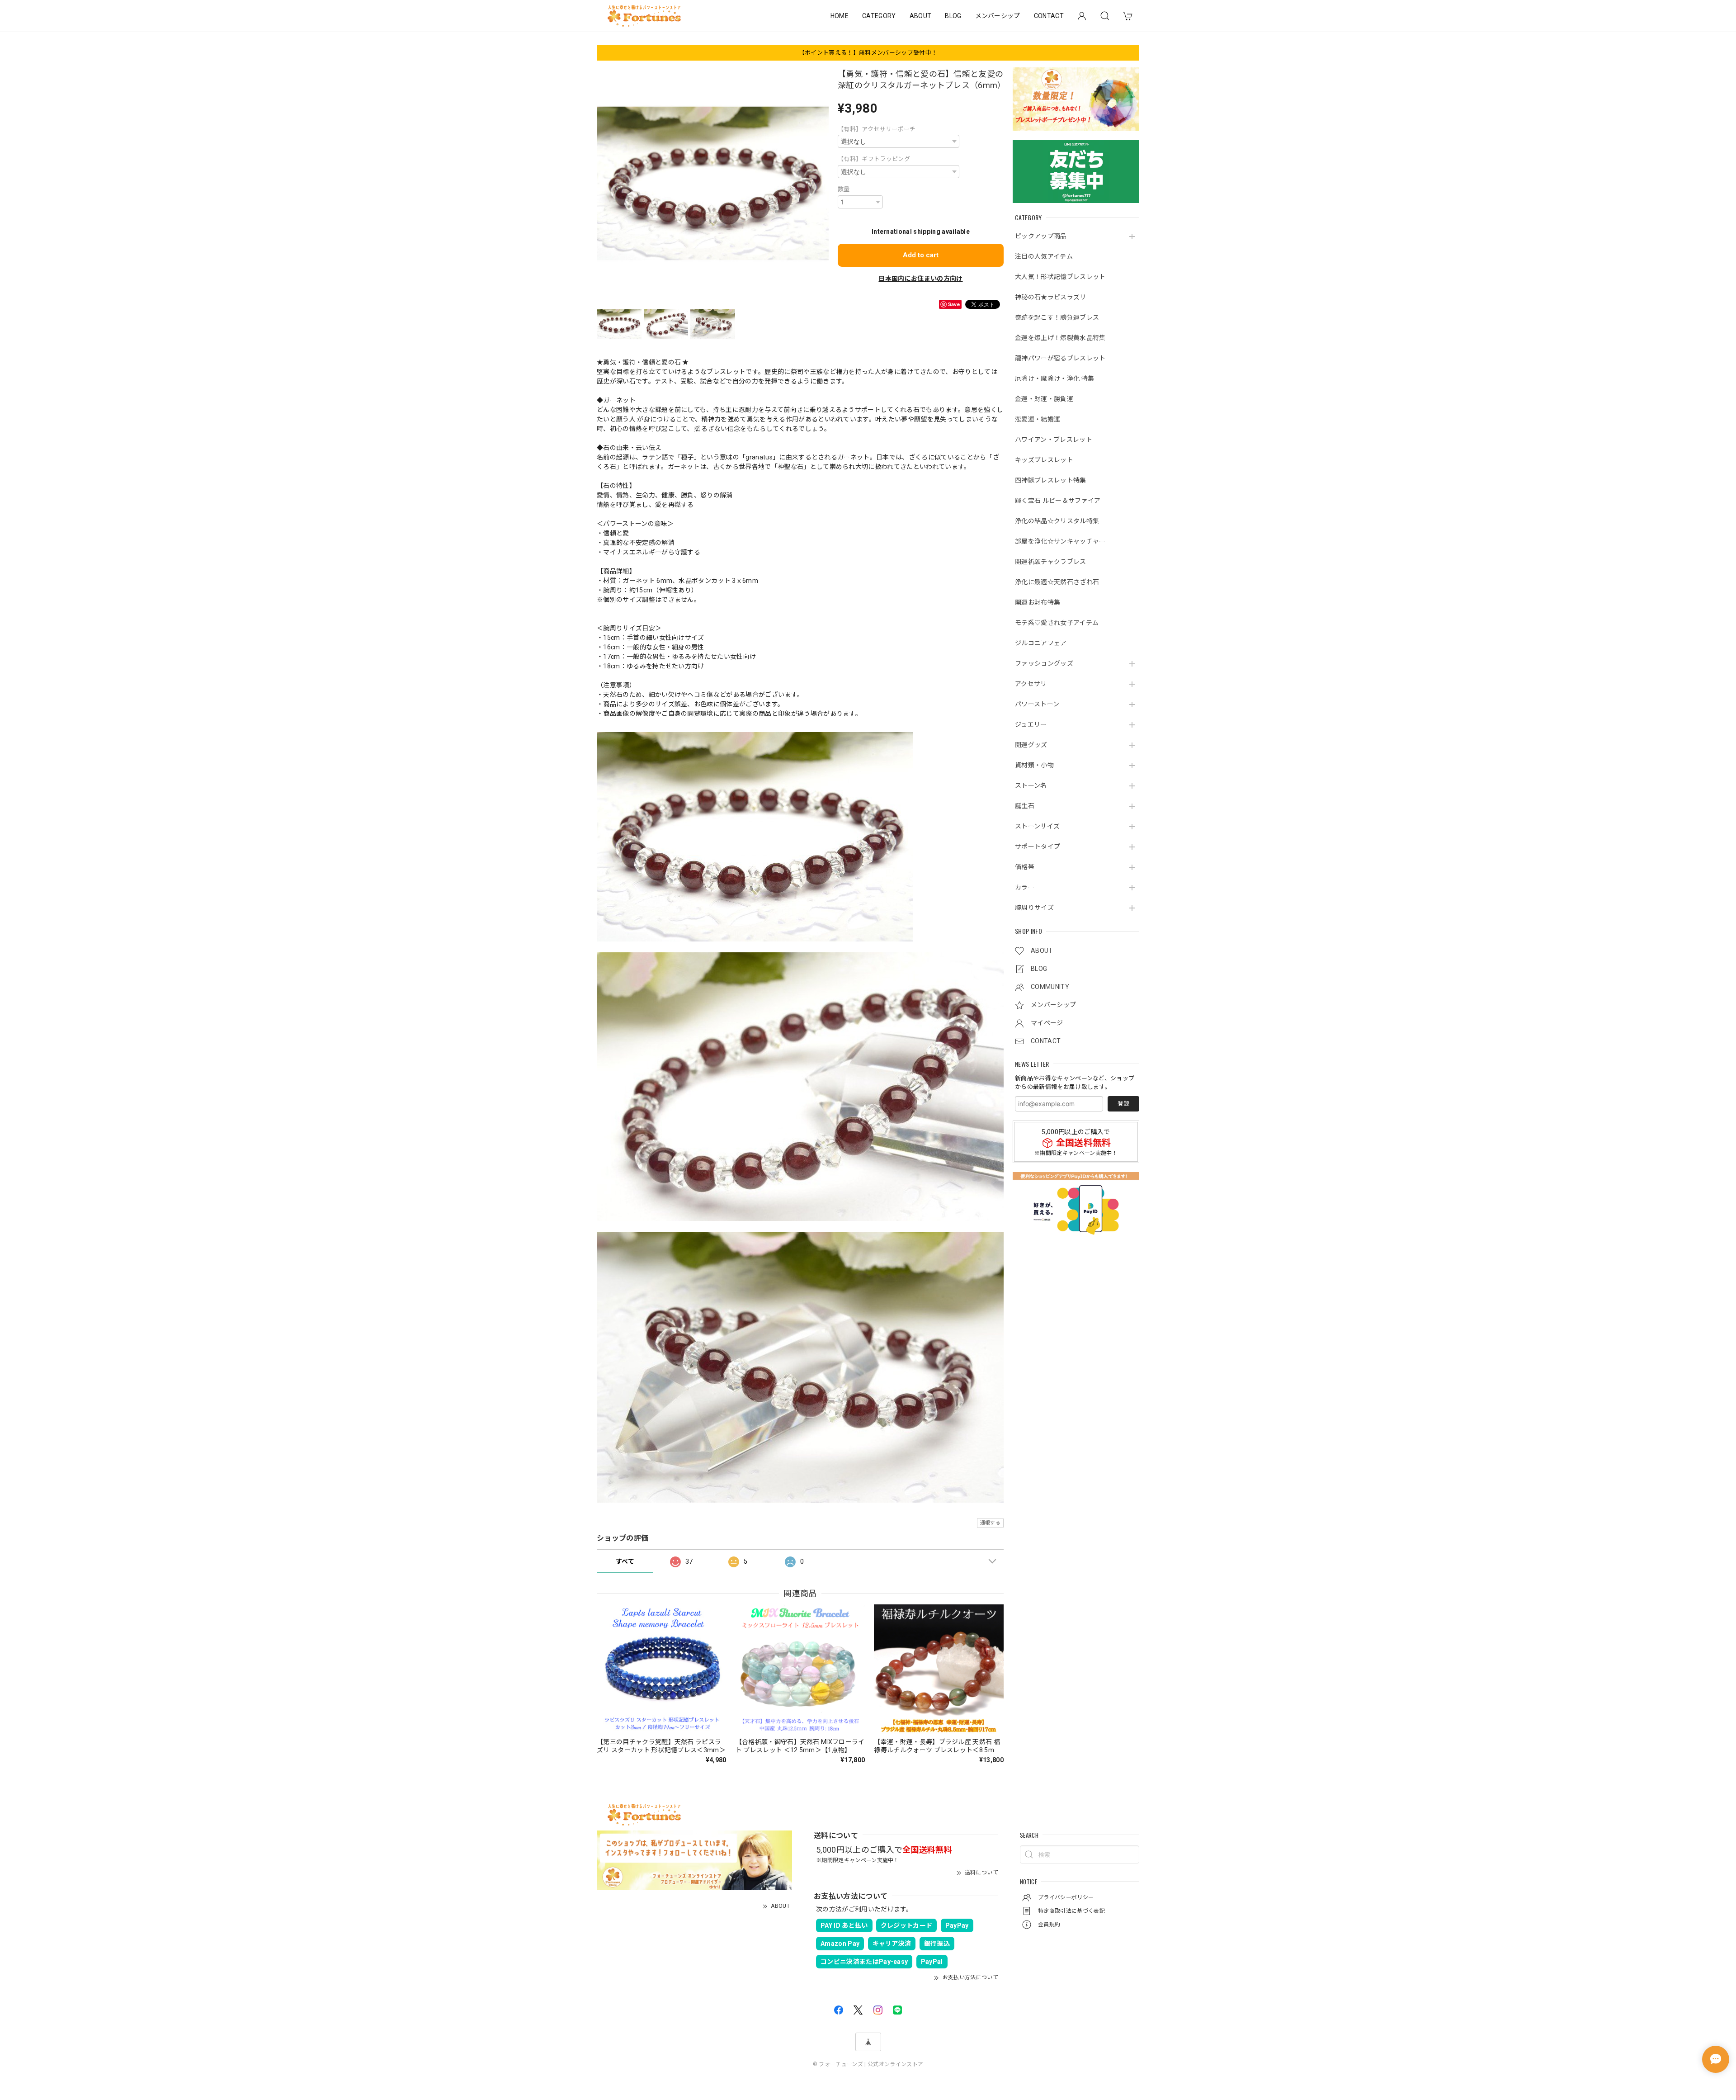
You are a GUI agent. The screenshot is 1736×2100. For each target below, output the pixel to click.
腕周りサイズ (1034, 908)
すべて (625, 1561)
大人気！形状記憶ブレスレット (1060, 277)
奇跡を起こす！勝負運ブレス (1057, 317)
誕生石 (1025, 806)
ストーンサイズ (1037, 826)
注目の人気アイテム (1044, 256)
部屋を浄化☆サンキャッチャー (1060, 541)
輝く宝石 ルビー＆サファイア (1058, 501)
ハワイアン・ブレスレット (1054, 440)
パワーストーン (1037, 704)
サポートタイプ (1038, 847)
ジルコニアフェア (1041, 643)
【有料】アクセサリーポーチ (877, 129)
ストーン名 (1031, 785)
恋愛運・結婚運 (1038, 419)
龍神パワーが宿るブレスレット (1060, 358)
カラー (1025, 887)
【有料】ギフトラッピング (874, 159)
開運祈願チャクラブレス (1051, 562)
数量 (844, 189)
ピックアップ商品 (1041, 236)
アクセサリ (1031, 684)
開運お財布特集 (1038, 602)
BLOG (953, 16)
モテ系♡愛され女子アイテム (1057, 623)
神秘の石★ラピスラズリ (1051, 297)
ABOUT (921, 16)
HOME (840, 16)
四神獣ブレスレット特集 (1051, 480)
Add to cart (921, 255)
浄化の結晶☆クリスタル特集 (1057, 521)
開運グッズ (1031, 745)
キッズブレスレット (1044, 460)
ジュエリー (1031, 724)
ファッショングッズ (1044, 663)
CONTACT (1049, 16)
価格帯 (1025, 867)
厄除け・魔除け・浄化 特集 (1054, 378)
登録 (1123, 1104)
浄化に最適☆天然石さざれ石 (1057, 582)
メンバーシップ (998, 16)
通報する (990, 1523)
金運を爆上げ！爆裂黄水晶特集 (1060, 338)
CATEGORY (879, 16)
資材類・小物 (1034, 765)
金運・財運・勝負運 (1044, 399)
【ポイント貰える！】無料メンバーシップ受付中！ (868, 53)
